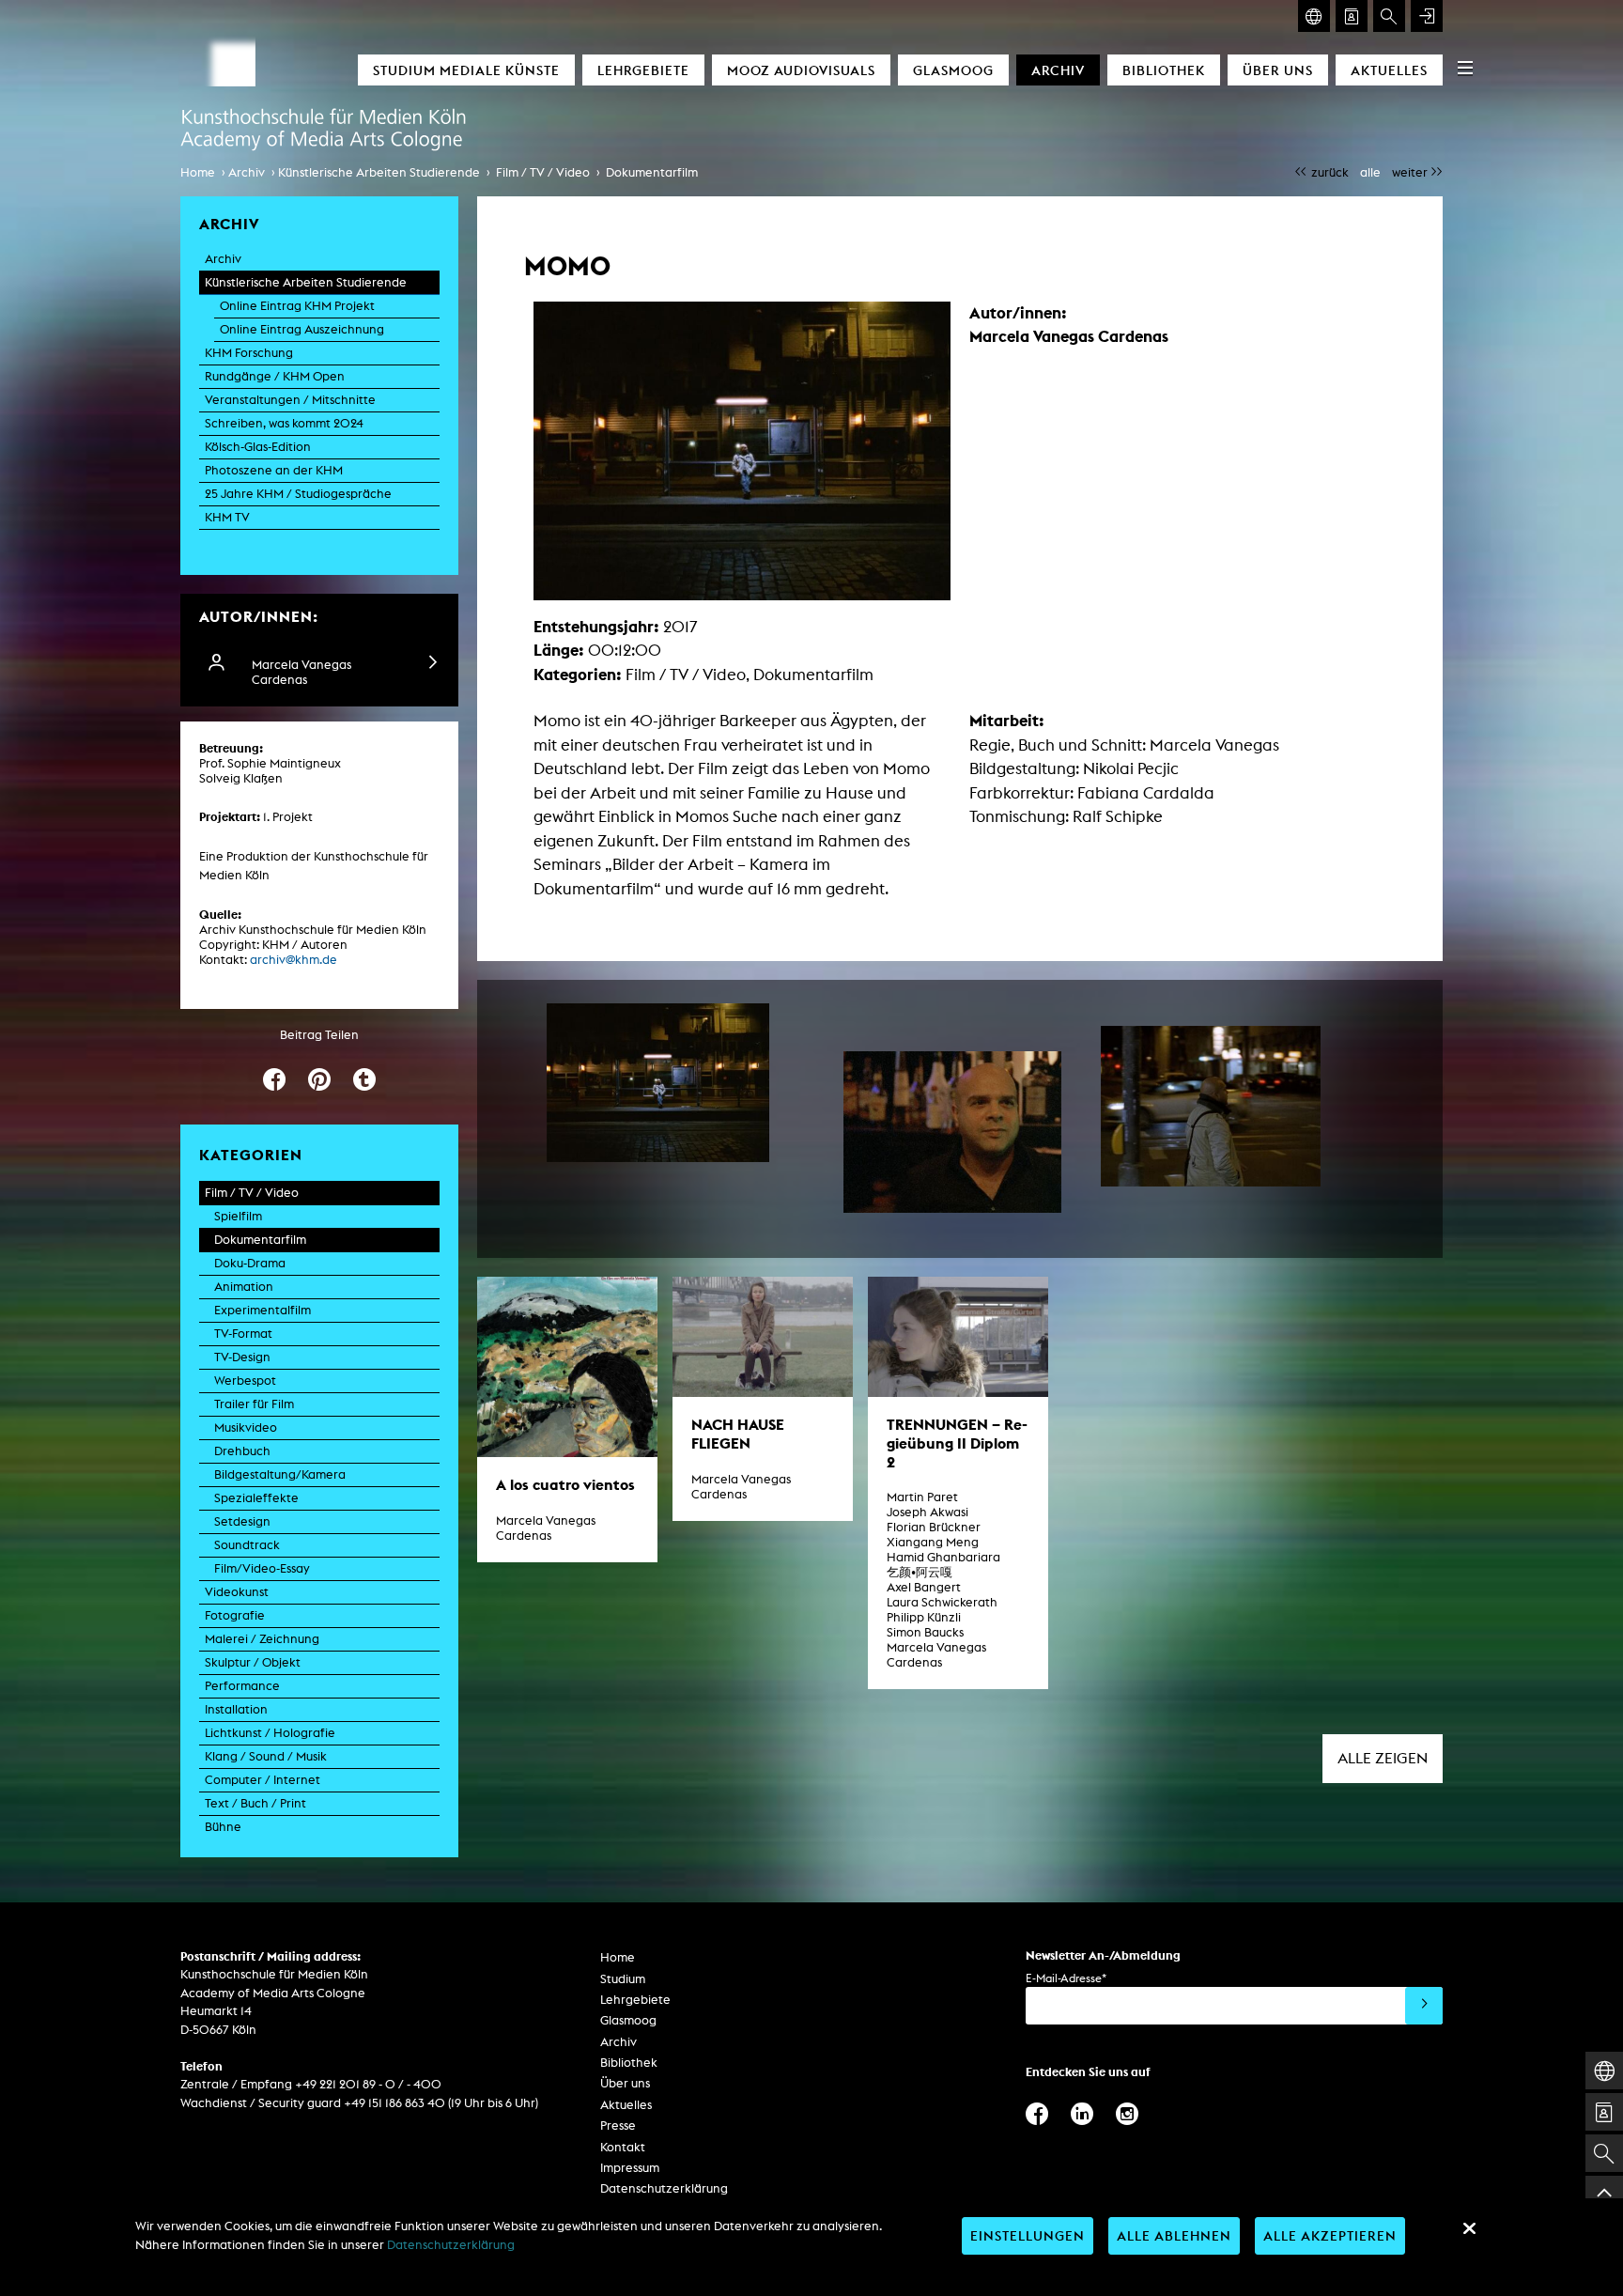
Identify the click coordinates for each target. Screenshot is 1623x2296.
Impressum (630, 2168)
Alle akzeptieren (1330, 2235)
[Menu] (1465, 68)
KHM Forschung (249, 353)
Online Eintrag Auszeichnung (302, 329)
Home (198, 172)
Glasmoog (953, 70)
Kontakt (623, 2147)
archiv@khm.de (294, 960)
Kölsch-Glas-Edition (258, 447)
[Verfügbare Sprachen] (1314, 16)
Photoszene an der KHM (274, 470)
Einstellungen (1028, 2235)
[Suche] (1389, 16)
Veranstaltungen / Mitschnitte (290, 400)
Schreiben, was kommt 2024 (284, 423)
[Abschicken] (1424, 2006)
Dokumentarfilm (652, 172)
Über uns (1278, 70)
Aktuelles (1389, 70)
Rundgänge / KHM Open (275, 376)
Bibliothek (1164, 70)
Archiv (1058, 70)
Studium (623, 1979)
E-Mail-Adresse (1066, 1978)
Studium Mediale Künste (466, 70)
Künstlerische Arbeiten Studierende (379, 172)
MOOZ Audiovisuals (801, 70)
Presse (618, 2125)
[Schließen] (1469, 2228)
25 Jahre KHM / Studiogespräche (298, 494)
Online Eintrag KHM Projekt (297, 306)
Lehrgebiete (643, 70)
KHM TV (227, 517)
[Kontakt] (1352, 16)
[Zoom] (658, 1083)
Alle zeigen (1383, 1758)
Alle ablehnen (1174, 2235)
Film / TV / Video (543, 172)
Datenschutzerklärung (664, 2188)
